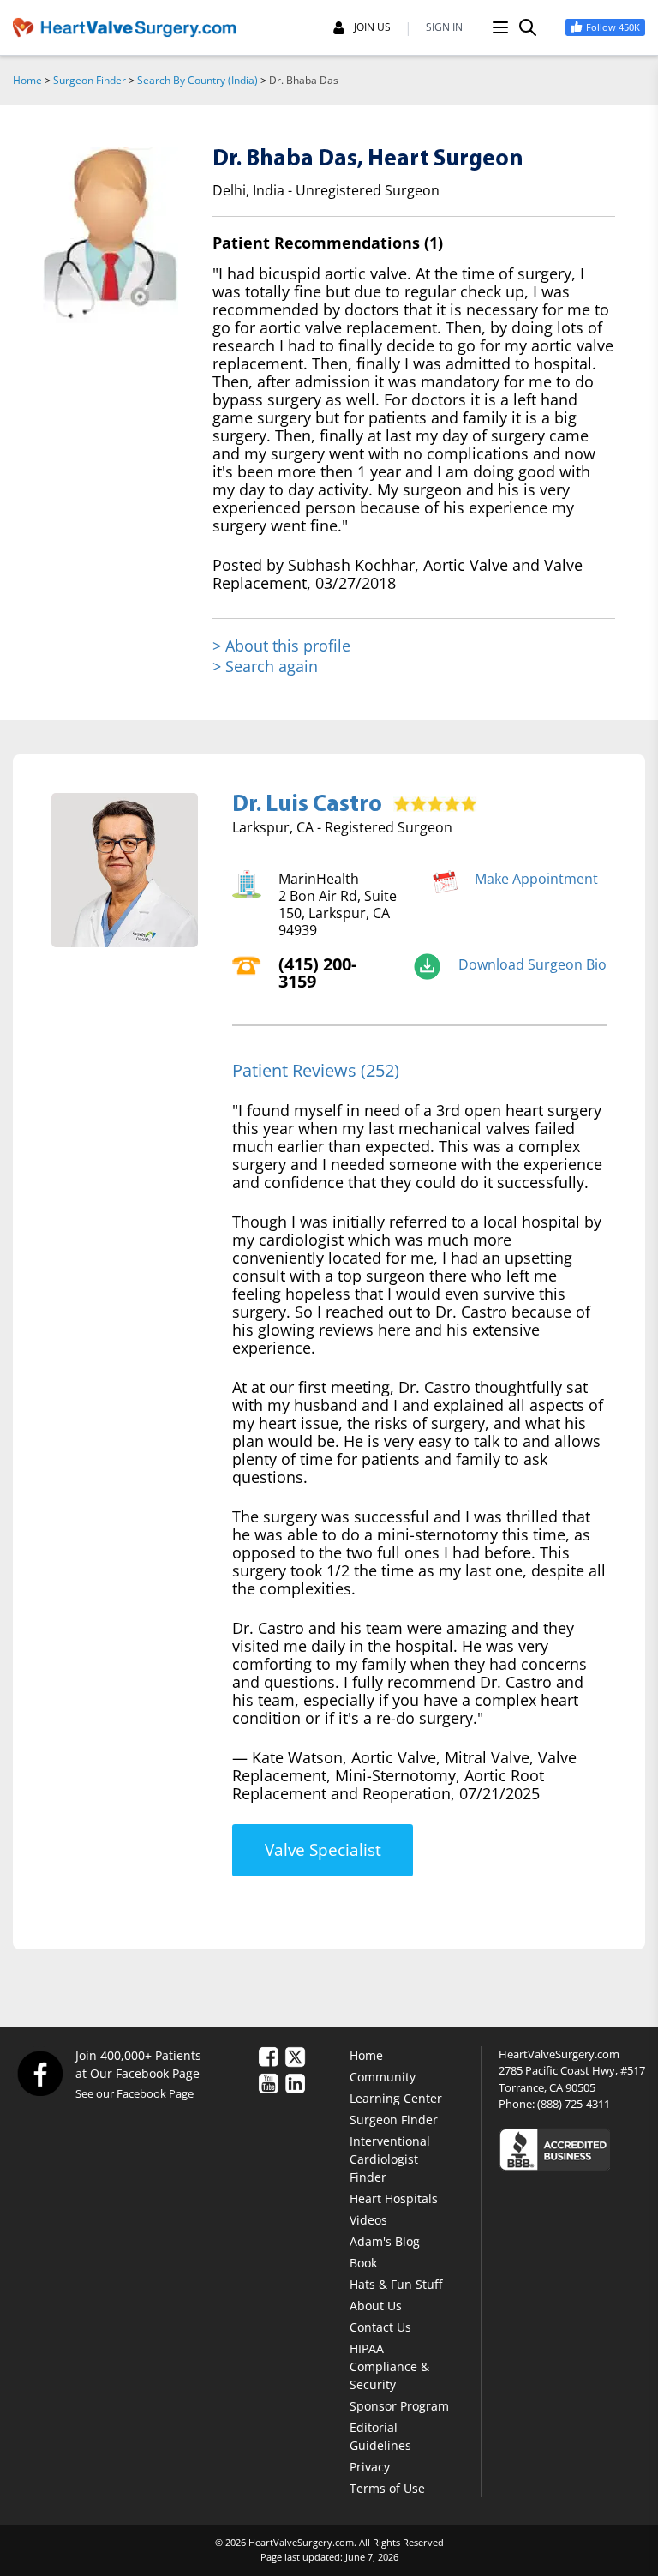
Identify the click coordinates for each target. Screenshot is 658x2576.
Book (363, 2263)
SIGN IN (444, 27)
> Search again (265, 666)
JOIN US (372, 27)
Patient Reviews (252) (316, 1070)
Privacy (370, 2467)
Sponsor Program (399, 2406)
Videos (368, 2220)
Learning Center (396, 2098)
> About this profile (281, 646)
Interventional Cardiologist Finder (390, 2159)
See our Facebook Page (135, 2093)
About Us (376, 2306)
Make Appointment (536, 879)
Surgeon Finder (90, 80)
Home (27, 80)
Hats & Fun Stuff (396, 2284)
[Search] (528, 27)
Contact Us (380, 2327)
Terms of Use (387, 2488)
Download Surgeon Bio (532, 964)
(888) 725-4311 (574, 2104)
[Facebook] (39, 2073)
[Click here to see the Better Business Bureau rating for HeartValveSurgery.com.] (572, 2149)
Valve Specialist (323, 1850)
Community (383, 2077)
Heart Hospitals (394, 2198)
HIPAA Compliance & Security (389, 2366)
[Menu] (500, 27)
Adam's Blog (385, 2241)
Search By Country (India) (197, 80)
